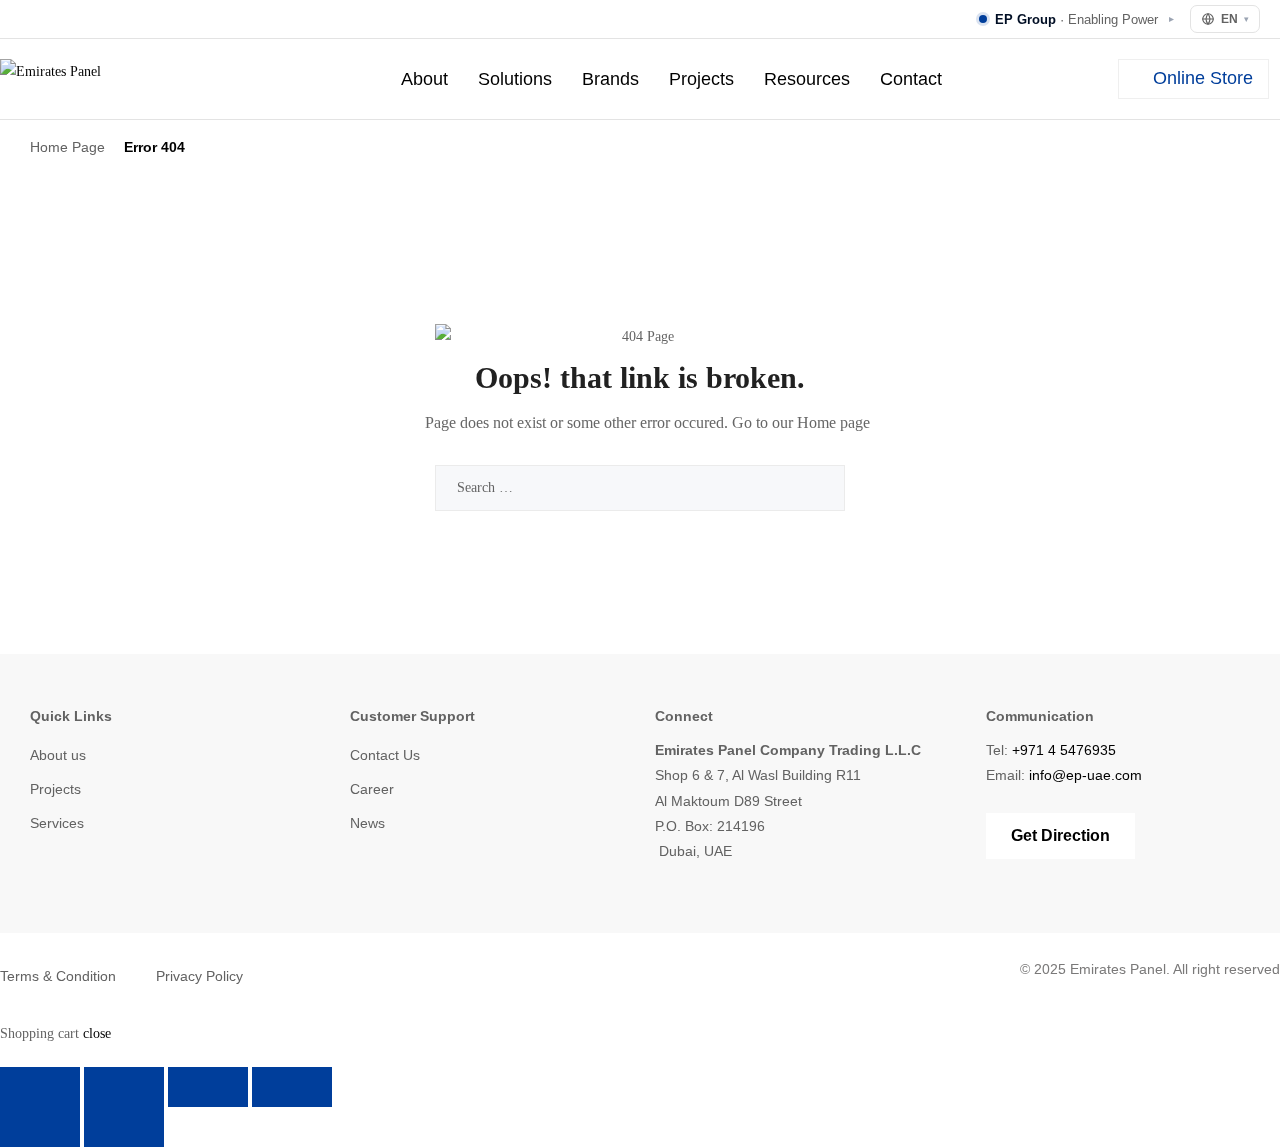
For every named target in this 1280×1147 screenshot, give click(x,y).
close (97, 1033)
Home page (833, 422)
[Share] (208, 1087)
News (367, 823)
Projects (701, 79)
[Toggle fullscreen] (124, 1087)
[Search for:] (640, 487)
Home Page (67, 147)
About (424, 79)
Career (372, 789)
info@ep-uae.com (1085, 775)
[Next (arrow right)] (124, 1127)
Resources (807, 79)
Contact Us (385, 755)
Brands (610, 79)
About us (58, 755)
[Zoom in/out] (40, 1087)
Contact (911, 79)
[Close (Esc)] (292, 1087)
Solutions (515, 79)
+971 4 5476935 (1064, 750)
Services (57, 823)
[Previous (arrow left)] (40, 1127)
